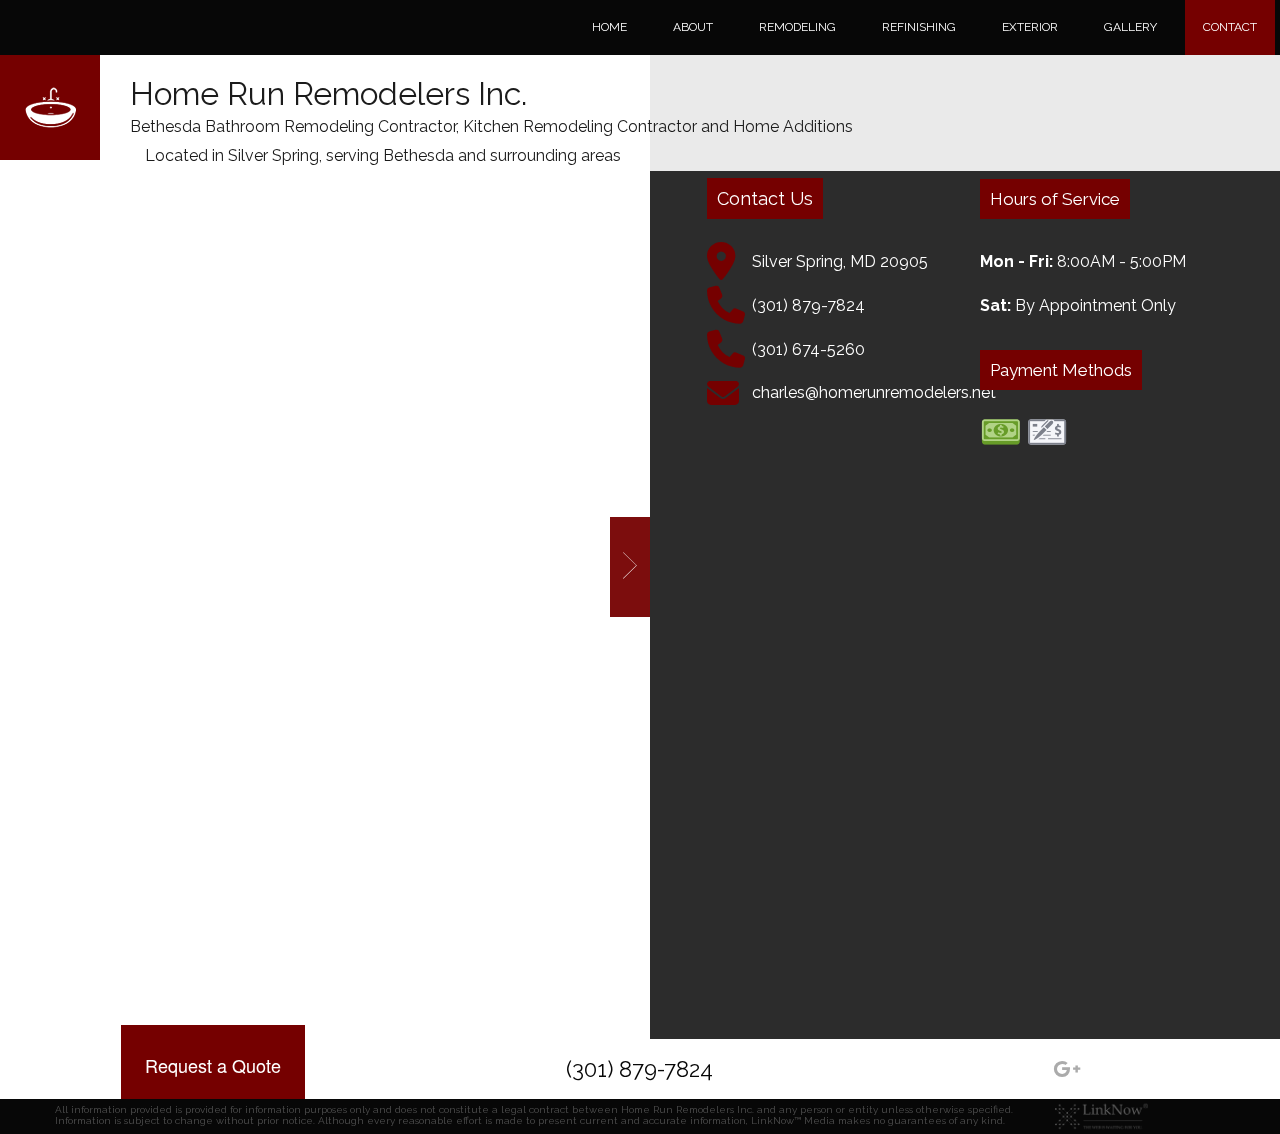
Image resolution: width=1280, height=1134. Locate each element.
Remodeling (797, 27)
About (693, 27)
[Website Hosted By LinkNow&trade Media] (1101, 1115)
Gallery (1130, 27)
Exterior (1030, 27)
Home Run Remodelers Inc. (328, 93)
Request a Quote (213, 1065)
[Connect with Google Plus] (1067, 1071)
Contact (1230, 27)
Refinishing (919, 27)
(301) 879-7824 (639, 1069)
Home (609, 27)
